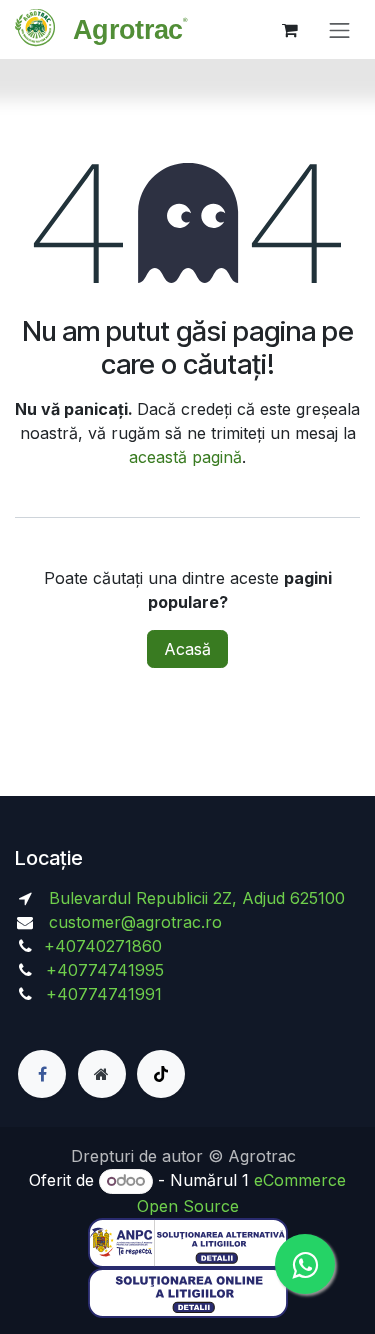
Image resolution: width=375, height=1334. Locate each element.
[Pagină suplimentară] (102, 1074)
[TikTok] (161, 1074)
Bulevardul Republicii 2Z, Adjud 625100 (194, 898)
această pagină (185, 457)
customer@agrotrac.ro (135, 922)
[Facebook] (42, 1074)
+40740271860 (105, 946)
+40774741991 (104, 994)
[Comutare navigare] (340, 29)
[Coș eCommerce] (290, 30)
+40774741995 (102, 970)
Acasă (187, 649)
